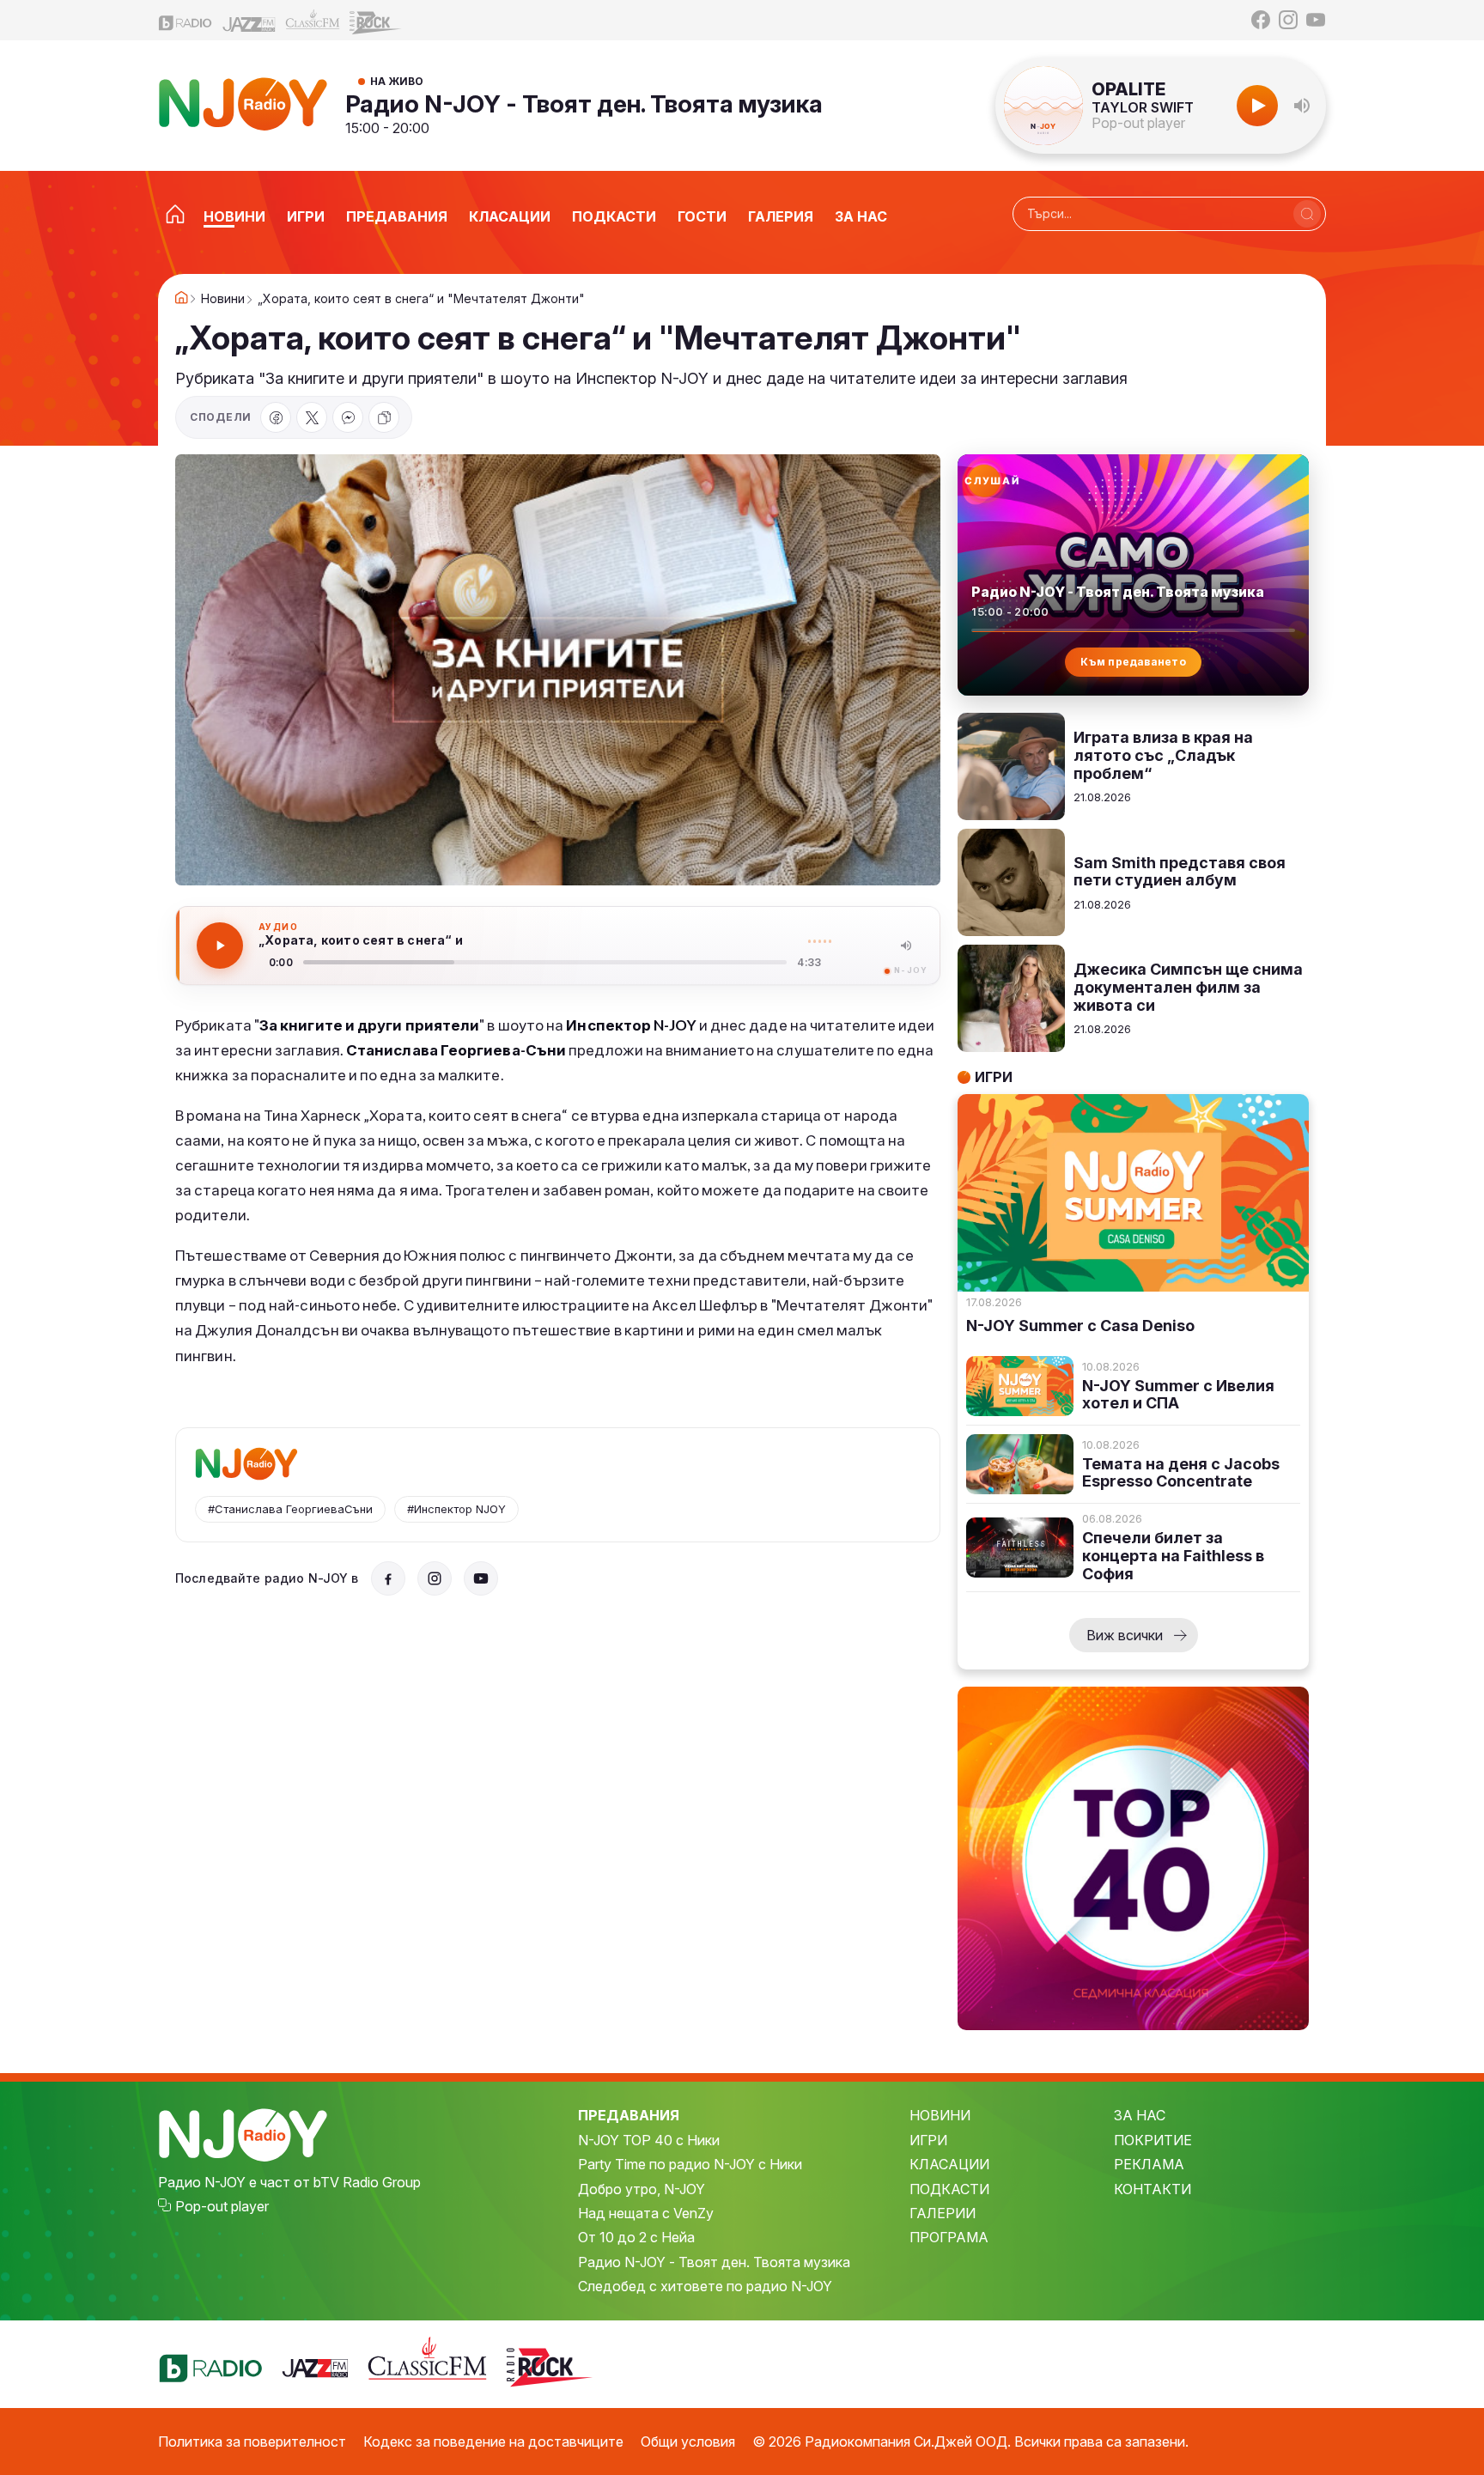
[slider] (545, 962)
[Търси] (1307, 214)
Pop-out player (1138, 123)
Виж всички (1125, 1635)
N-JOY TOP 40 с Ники (649, 2140)
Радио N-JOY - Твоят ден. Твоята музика (584, 104)
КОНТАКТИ (1153, 2189)
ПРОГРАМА (949, 2237)
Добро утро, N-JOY (642, 2189)
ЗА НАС (1140, 2115)
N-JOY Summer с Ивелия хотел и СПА (1178, 1395)
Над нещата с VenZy (646, 2213)
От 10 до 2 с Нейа (636, 2237)
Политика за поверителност (252, 2442)
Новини (223, 299)
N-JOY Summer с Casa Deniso (1080, 1326)
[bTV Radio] (185, 20)
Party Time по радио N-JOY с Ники (690, 2164)
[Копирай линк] (384, 417)
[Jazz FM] (249, 20)
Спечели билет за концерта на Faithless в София (1173, 1556)
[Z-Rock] (376, 21)
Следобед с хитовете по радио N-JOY (705, 2286)
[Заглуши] (906, 946)
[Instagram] (1288, 20)
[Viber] (348, 417)
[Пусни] (220, 946)
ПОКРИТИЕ (1153, 2140)
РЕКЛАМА (1149, 2164)
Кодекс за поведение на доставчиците (493, 2442)
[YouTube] (1316, 20)
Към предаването (1133, 662)
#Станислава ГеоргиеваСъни (290, 1509)
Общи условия (688, 2442)
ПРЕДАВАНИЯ (629, 2115)
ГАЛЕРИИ (943, 2213)
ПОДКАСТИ (949, 2189)
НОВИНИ (940, 2115)
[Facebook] (1261, 20)
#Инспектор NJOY (456, 1509)
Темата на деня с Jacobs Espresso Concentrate (1181, 1473)
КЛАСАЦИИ (949, 2164)
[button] (1302, 106)
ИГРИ (928, 2140)
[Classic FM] (313, 20)
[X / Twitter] (312, 417)
